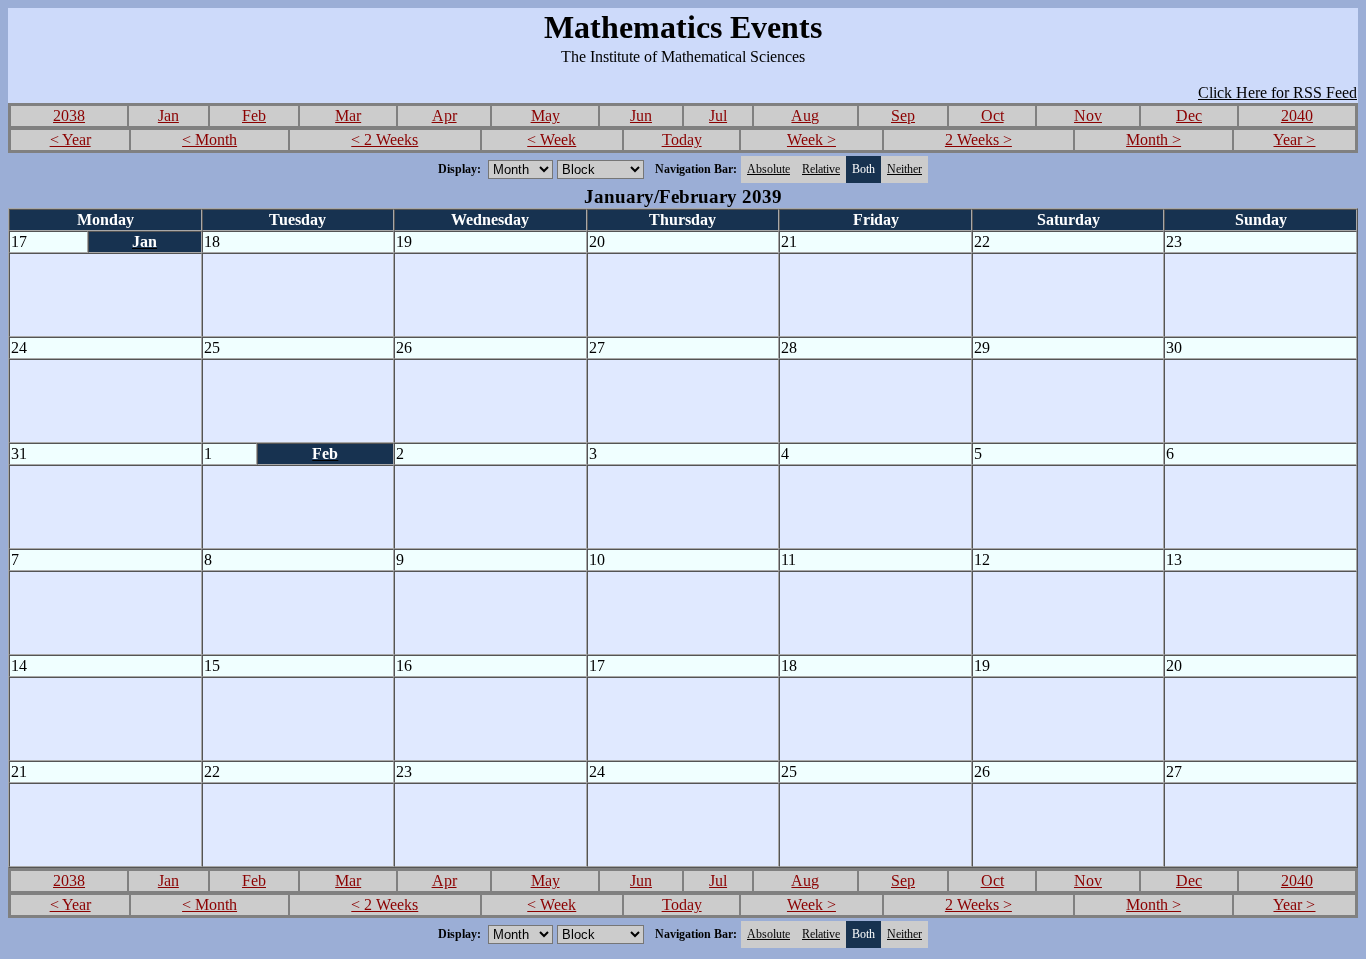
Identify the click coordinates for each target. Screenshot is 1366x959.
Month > (1153, 139)
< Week (551, 139)
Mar (348, 115)
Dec (1189, 115)
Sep (903, 115)
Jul (718, 115)
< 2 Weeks (384, 139)
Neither (904, 169)
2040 (1297, 115)
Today (682, 139)
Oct (992, 115)
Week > (811, 139)
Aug (805, 115)
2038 (69, 115)
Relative (821, 169)
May (545, 115)
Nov (1088, 115)
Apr (444, 115)
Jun (641, 115)
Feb (254, 115)
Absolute (768, 169)
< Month (209, 139)
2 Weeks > (978, 139)
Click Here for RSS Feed (1277, 92)
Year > (1294, 139)
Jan (168, 115)
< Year (70, 139)
